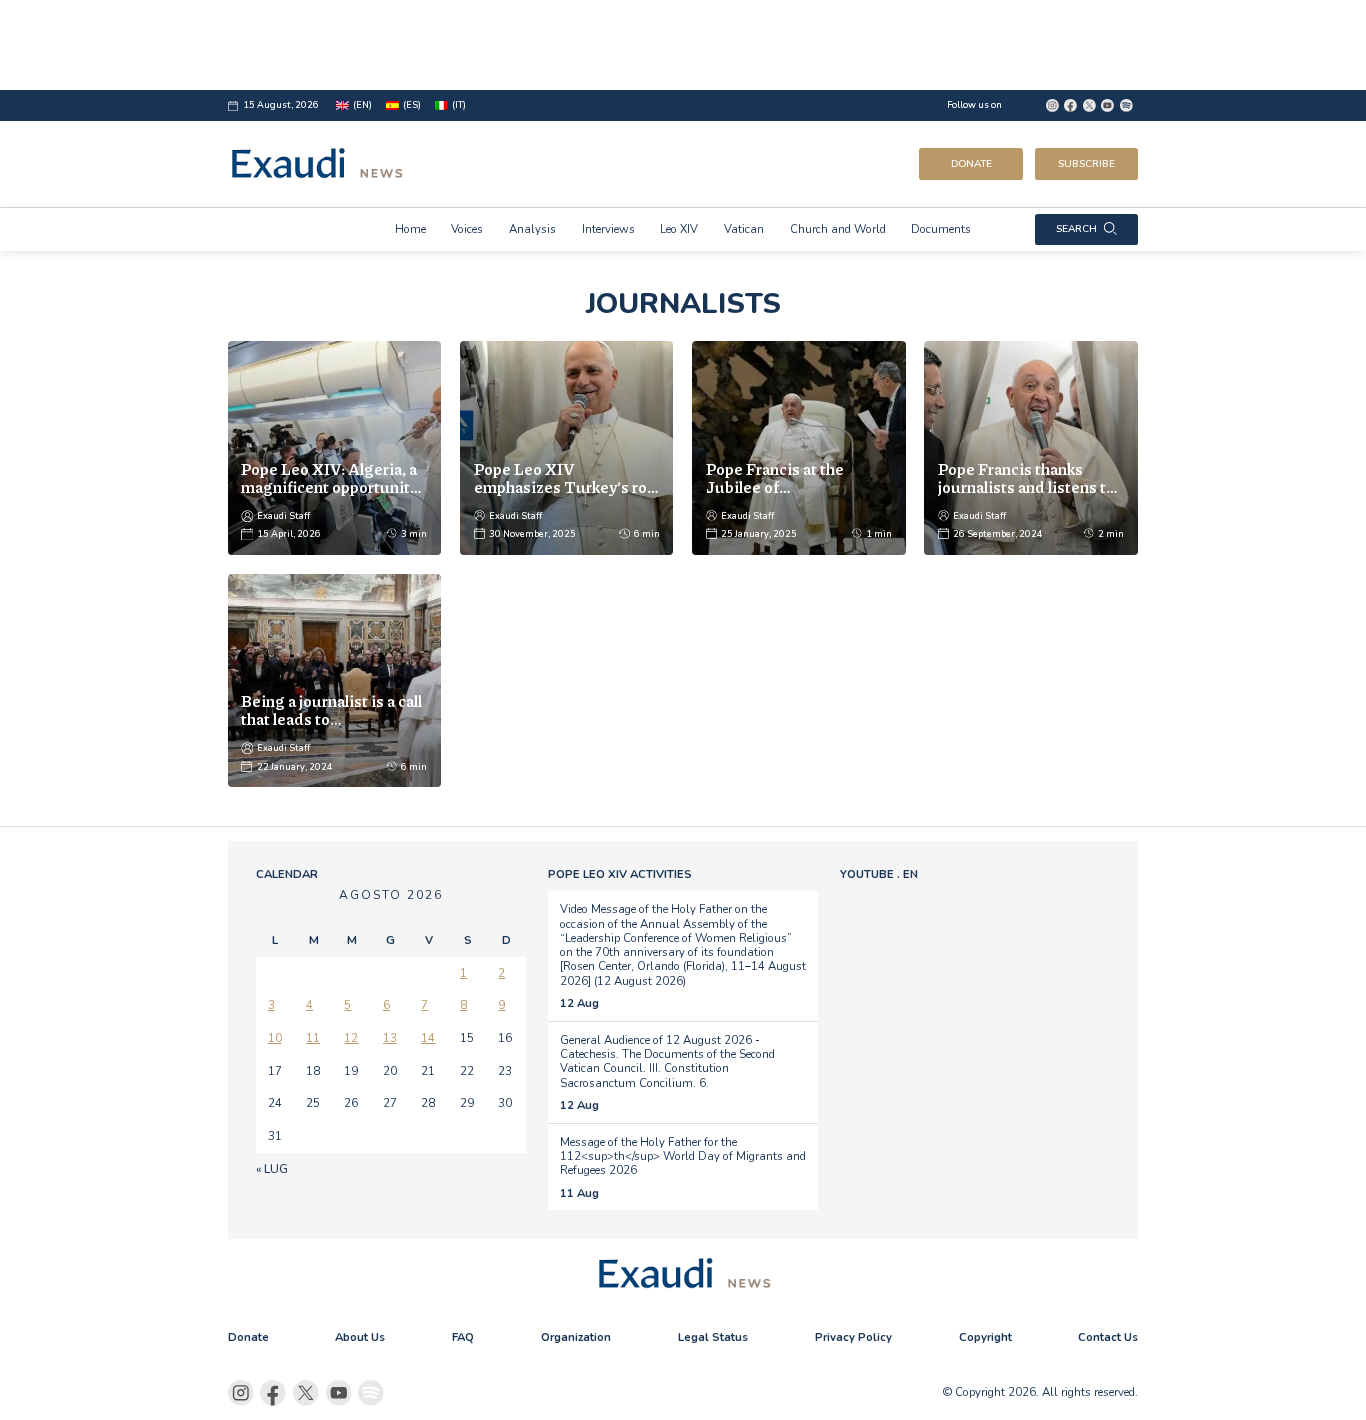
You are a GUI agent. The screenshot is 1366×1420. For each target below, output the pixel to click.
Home (410, 229)
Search (1076, 229)
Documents (941, 229)
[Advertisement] (683, 45)
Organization (576, 1337)
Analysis (532, 229)
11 (313, 1038)
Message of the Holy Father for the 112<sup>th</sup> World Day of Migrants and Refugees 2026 (683, 1156)
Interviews (608, 229)
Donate (971, 164)
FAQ (463, 1337)
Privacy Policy (853, 1337)
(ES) (412, 105)
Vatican (744, 229)
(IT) (459, 105)
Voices (467, 229)
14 (428, 1038)
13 (390, 1038)
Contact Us (1108, 1337)
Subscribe (1086, 164)
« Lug (272, 1169)
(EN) (362, 105)
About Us (360, 1337)
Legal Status (713, 1337)
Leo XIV (679, 229)
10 (275, 1038)
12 (351, 1038)
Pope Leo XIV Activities (620, 874)
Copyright (985, 1337)
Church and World (838, 229)
